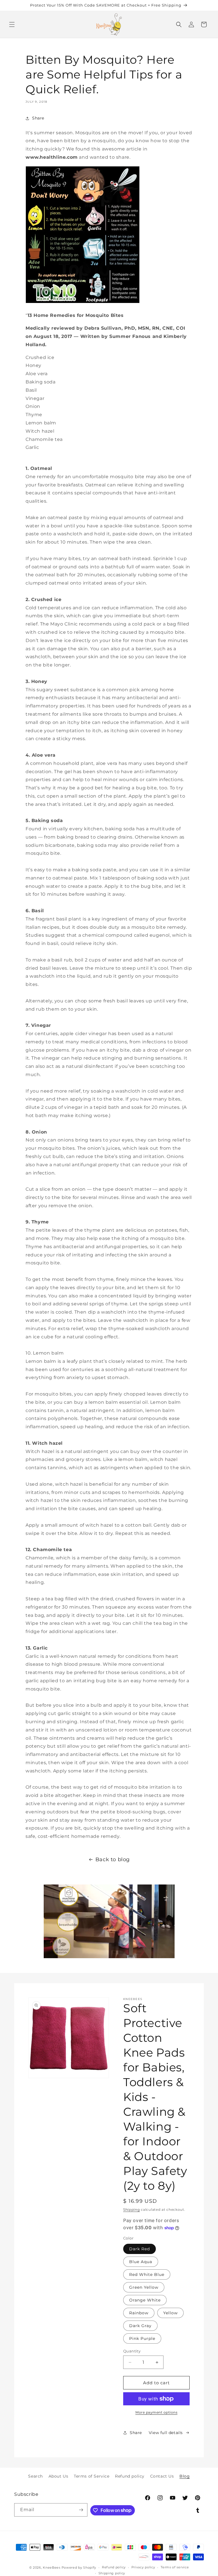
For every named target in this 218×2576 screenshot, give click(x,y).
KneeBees (52, 2567)
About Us (58, 2476)
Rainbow (139, 2313)
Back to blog (113, 1859)
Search (35, 2476)
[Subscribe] (81, 2510)
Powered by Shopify (79, 2567)
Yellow (170, 2313)
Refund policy (130, 2476)
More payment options (156, 2412)
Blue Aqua (141, 2262)
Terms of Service (92, 2476)
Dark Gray (140, 2326)
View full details (166, 2433)
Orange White (145, 2300)
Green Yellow (144, 2287)
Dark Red (140, 2249)
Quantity (132, 2351)
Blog (185, 2476)
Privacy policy (143, 2567)
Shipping (132, 2209)
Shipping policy (112, 2573)
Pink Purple (142, 2338)
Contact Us (162, 2476)
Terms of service (175, 2567)
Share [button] (38, 118)
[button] (12, 24)
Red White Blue (147, 2274)
